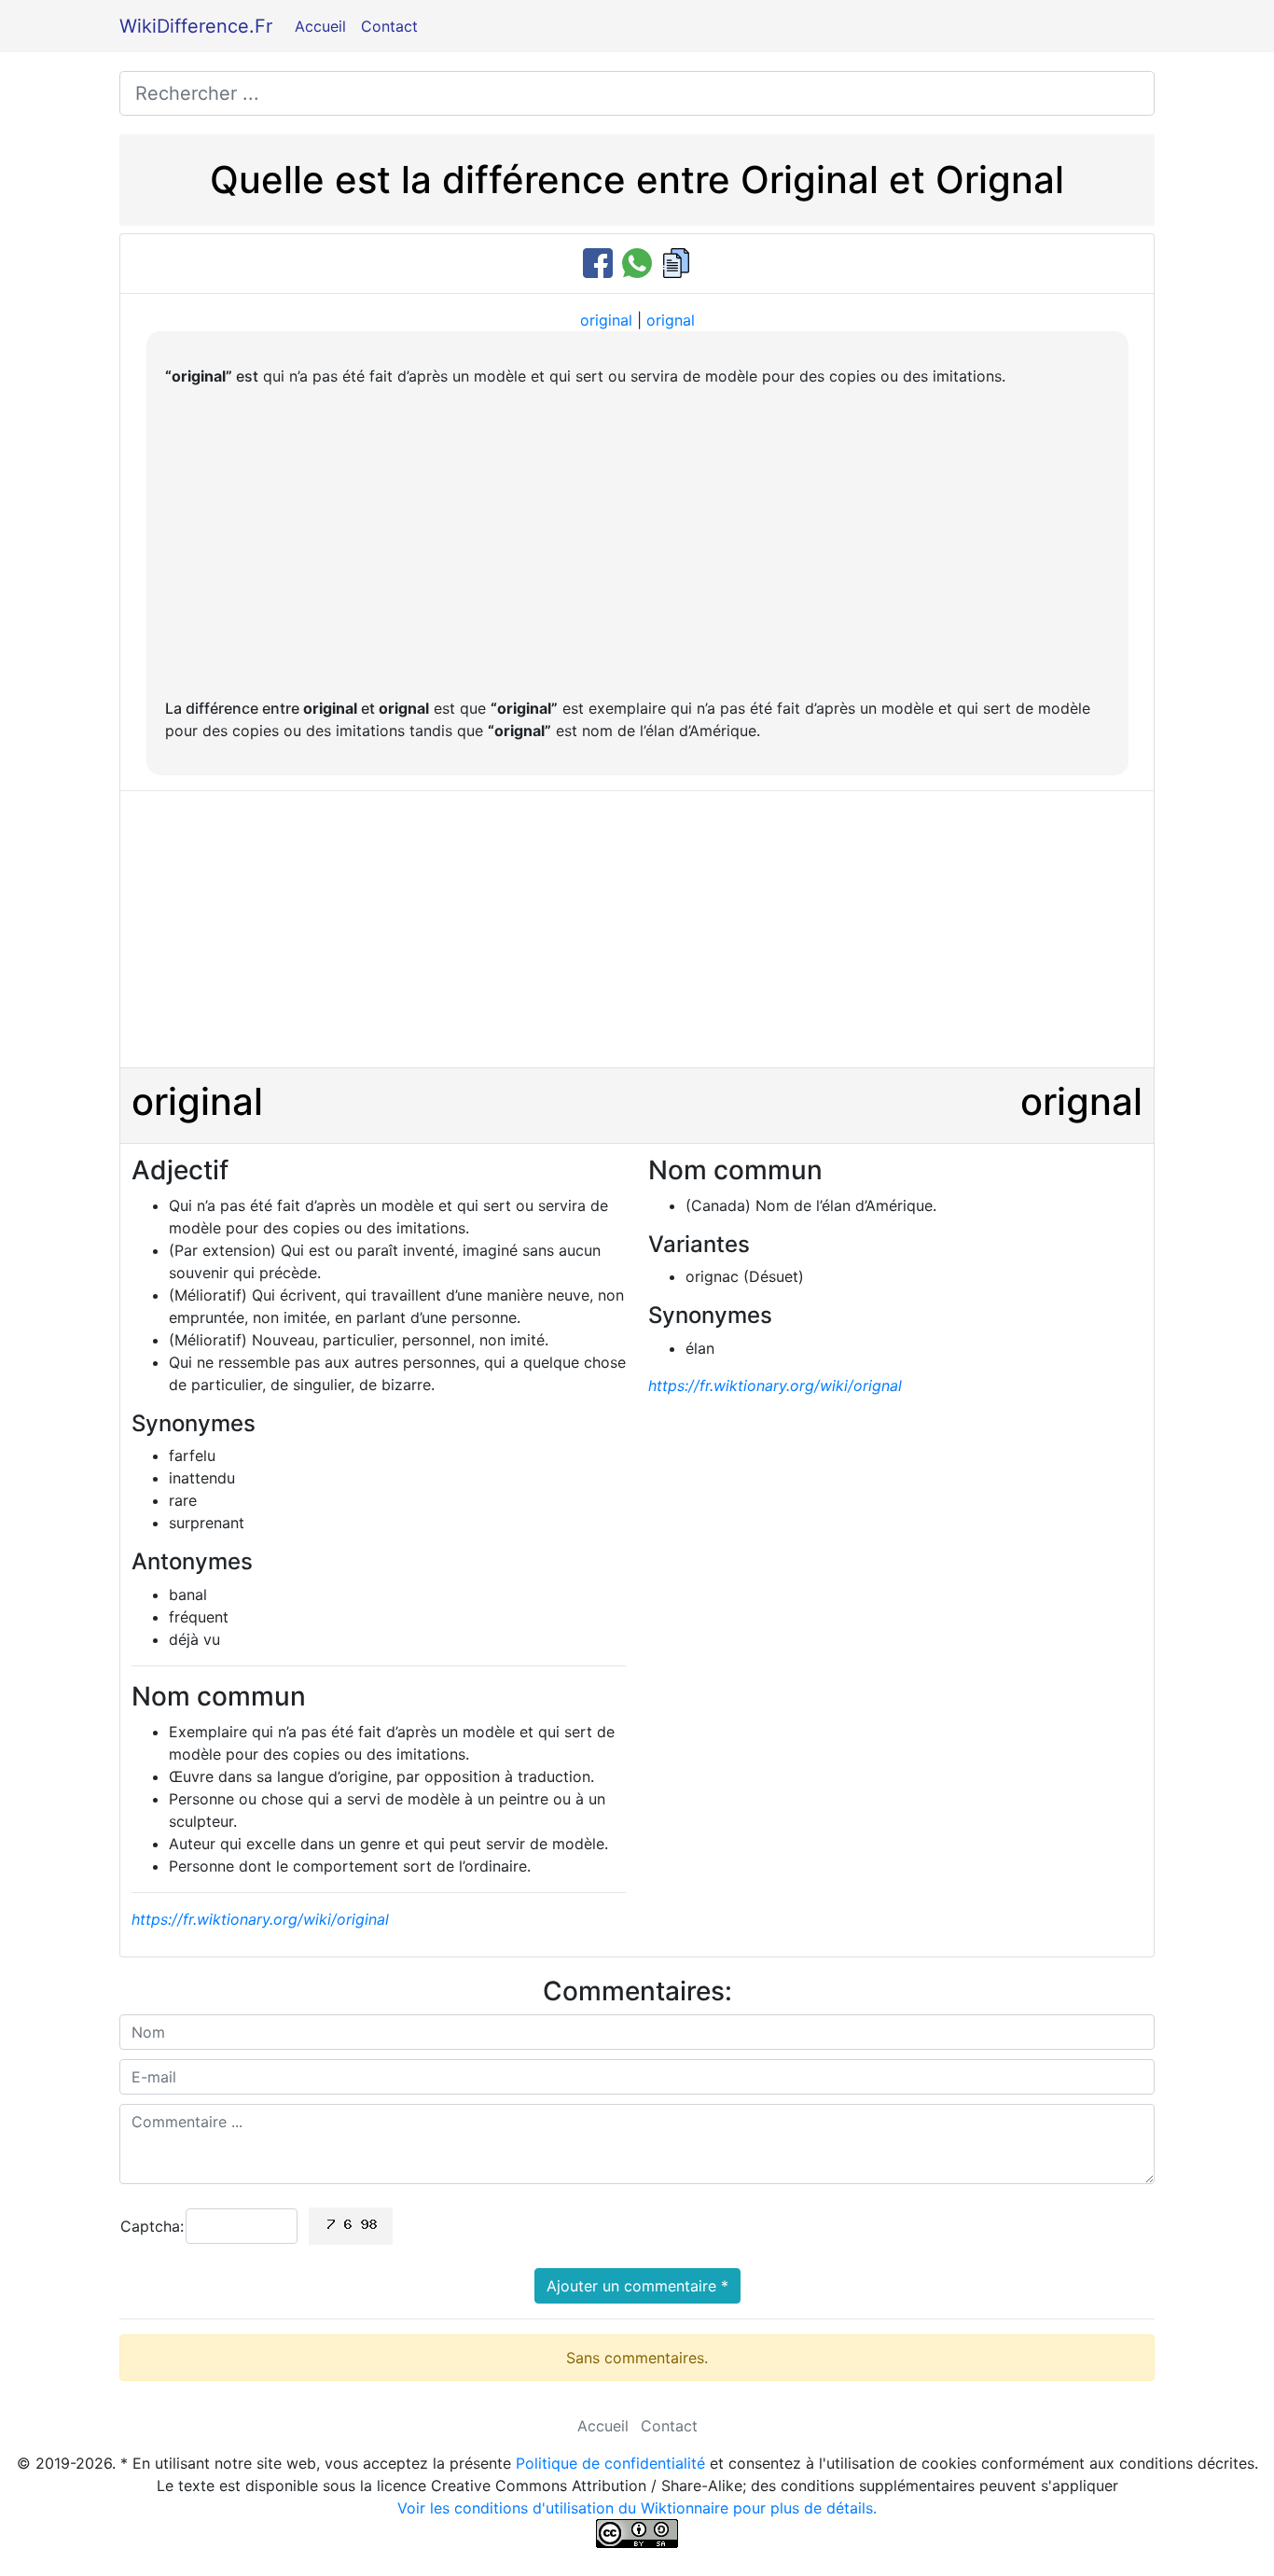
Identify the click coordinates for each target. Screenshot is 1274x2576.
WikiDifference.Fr (196, 26)
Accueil (320, 26)
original (606, 320)
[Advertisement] (637, 542)
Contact (389, 26)
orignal (671, 320)
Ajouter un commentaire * (637, 2286)
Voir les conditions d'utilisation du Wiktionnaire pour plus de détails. (637, 2508)
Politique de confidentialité (610, 2463)
